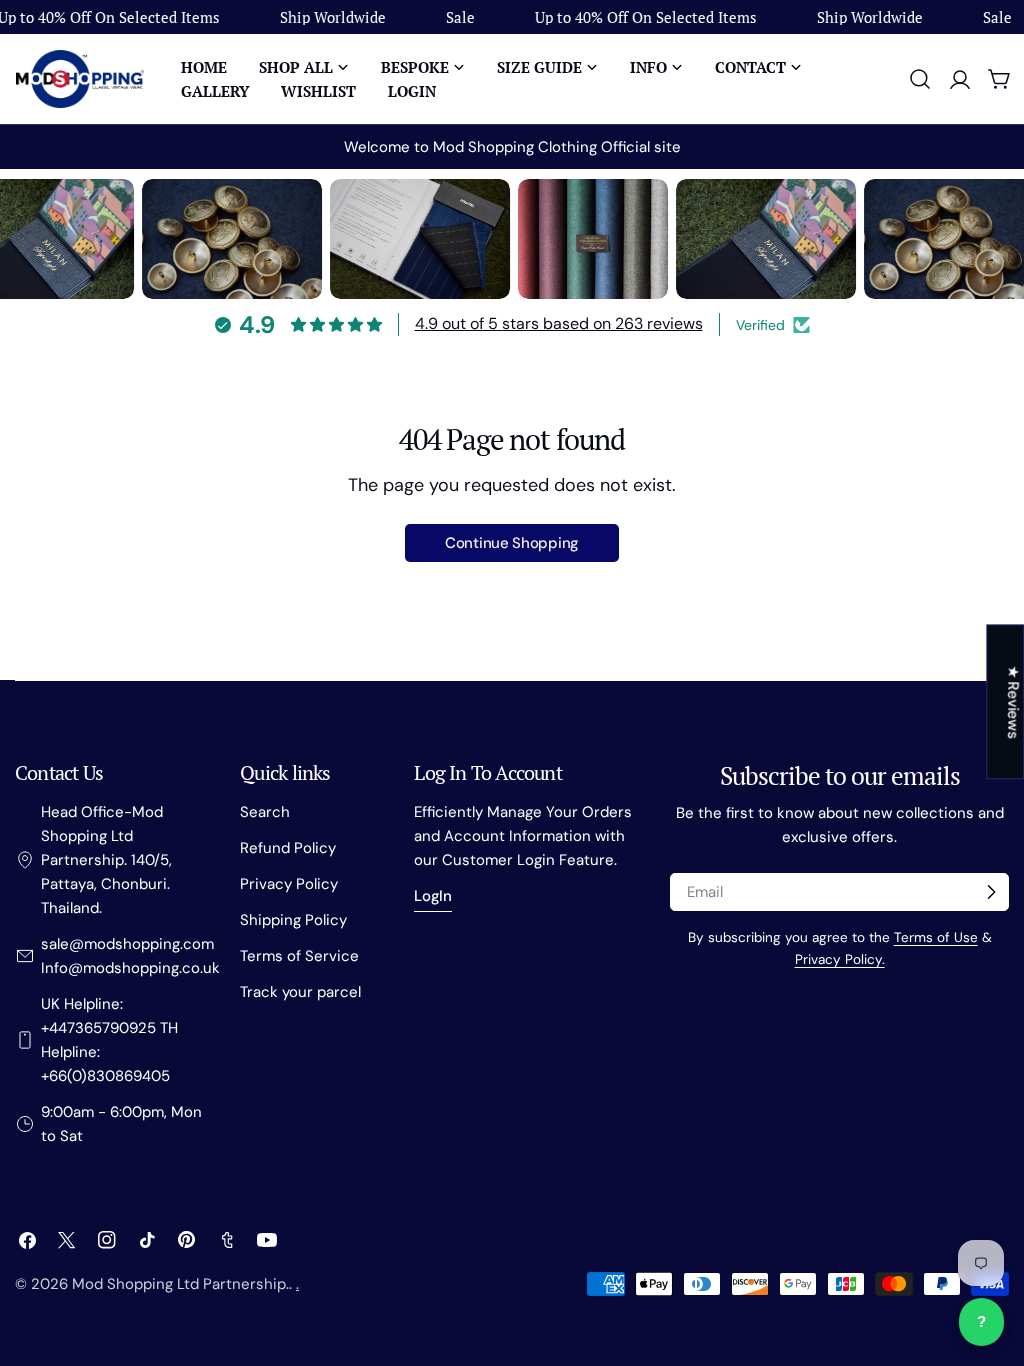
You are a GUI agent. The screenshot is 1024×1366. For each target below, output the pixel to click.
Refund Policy (288, 848)
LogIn (433, 896)
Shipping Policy (293, 920)
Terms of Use (936, 937)
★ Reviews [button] (1013, 701)
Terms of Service (299, 956)
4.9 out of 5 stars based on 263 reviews (559, 323)
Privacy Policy (289, 884)
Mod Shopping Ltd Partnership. (180, 1284)
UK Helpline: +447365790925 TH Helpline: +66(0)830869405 (109, 1040)
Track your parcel (300, 992)
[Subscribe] (991, 892)
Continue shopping (512, 543)
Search (265, 812)
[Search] (920, 79)
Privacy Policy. (840, 959)
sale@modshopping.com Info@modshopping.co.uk (130, 956)
